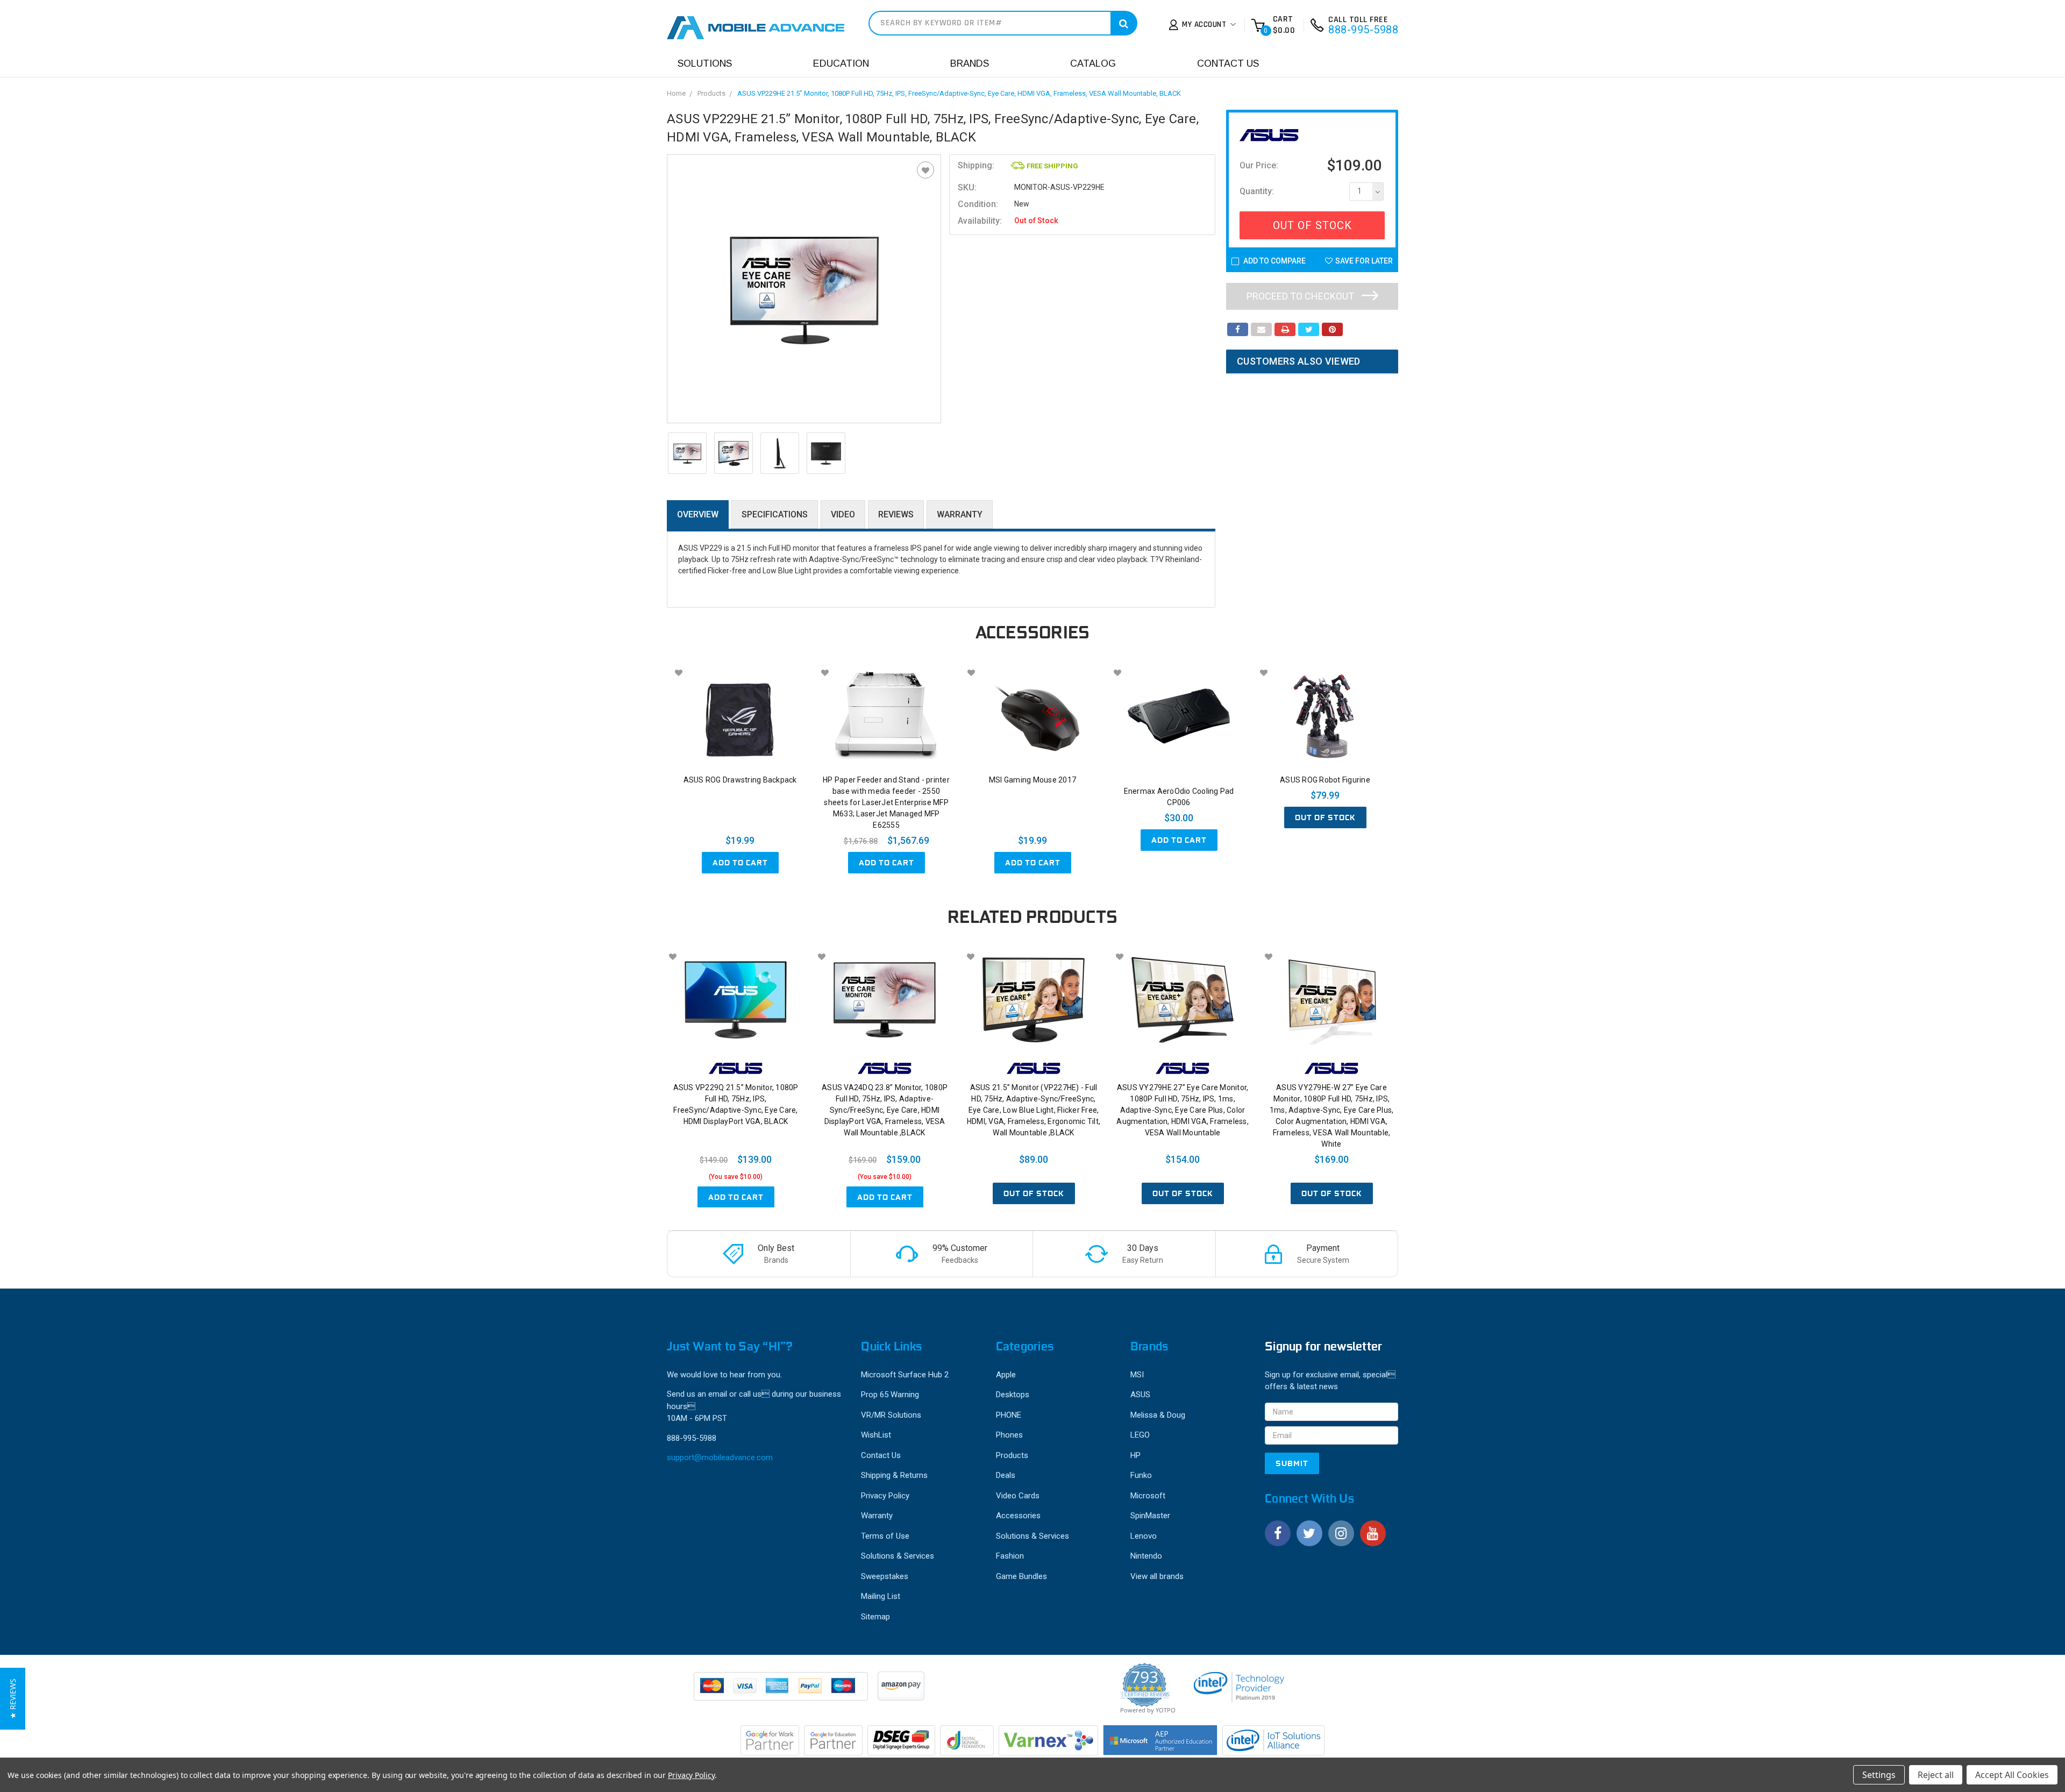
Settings (1879, 1775)
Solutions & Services (898, 1556)
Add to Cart (740, 863)
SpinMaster (1150, 1516)
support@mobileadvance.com (720, 1457)
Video (843, 514)
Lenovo (1144, 1536)
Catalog (1093, 63)
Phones (1009, 1435)
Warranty (960, 514)
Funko (1141, 1475)
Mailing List (881, 1596)
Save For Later (1364, 261)
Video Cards (1018, 1496)
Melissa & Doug (1158, 1415)
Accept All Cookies (2012, 1775)
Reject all (1936, 1775)
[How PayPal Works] (782, 1691)
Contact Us (1228, 63)
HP (1135, 1455)
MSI (1137, 1375)
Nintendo (1146, 1556)
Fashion (1010, 1556)
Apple (1006, 1375)
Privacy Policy (885, 1496)
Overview (698, 514)
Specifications (775, 514)
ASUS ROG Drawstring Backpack (740, 780)
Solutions (705, 63)
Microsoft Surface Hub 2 (905, 1375)
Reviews (896, 514)
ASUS (1140, 1395)
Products (711, 93)
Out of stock (1325, 817)
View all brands (1157, 1576)
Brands (970, 63)
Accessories (1018, 1516)
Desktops (1013, 1395)
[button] (13, 1699)
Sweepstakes (885, 1576)
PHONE (1009, 1415)
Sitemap (875, 1617)
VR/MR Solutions (891, 1415)
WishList (876, 1435)
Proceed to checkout (1301, 296)
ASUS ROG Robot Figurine (1325, 780)
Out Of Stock (1312, 225)
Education (841, 63)
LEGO (1140, 1435)
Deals (1006, 1475)
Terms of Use (885, 1536)
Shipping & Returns (894, 1475)
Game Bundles (1021, 1576)
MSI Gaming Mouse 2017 (1032, 780)
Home (676, 93)
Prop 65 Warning (890, 1395)
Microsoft (1148, 1496)
